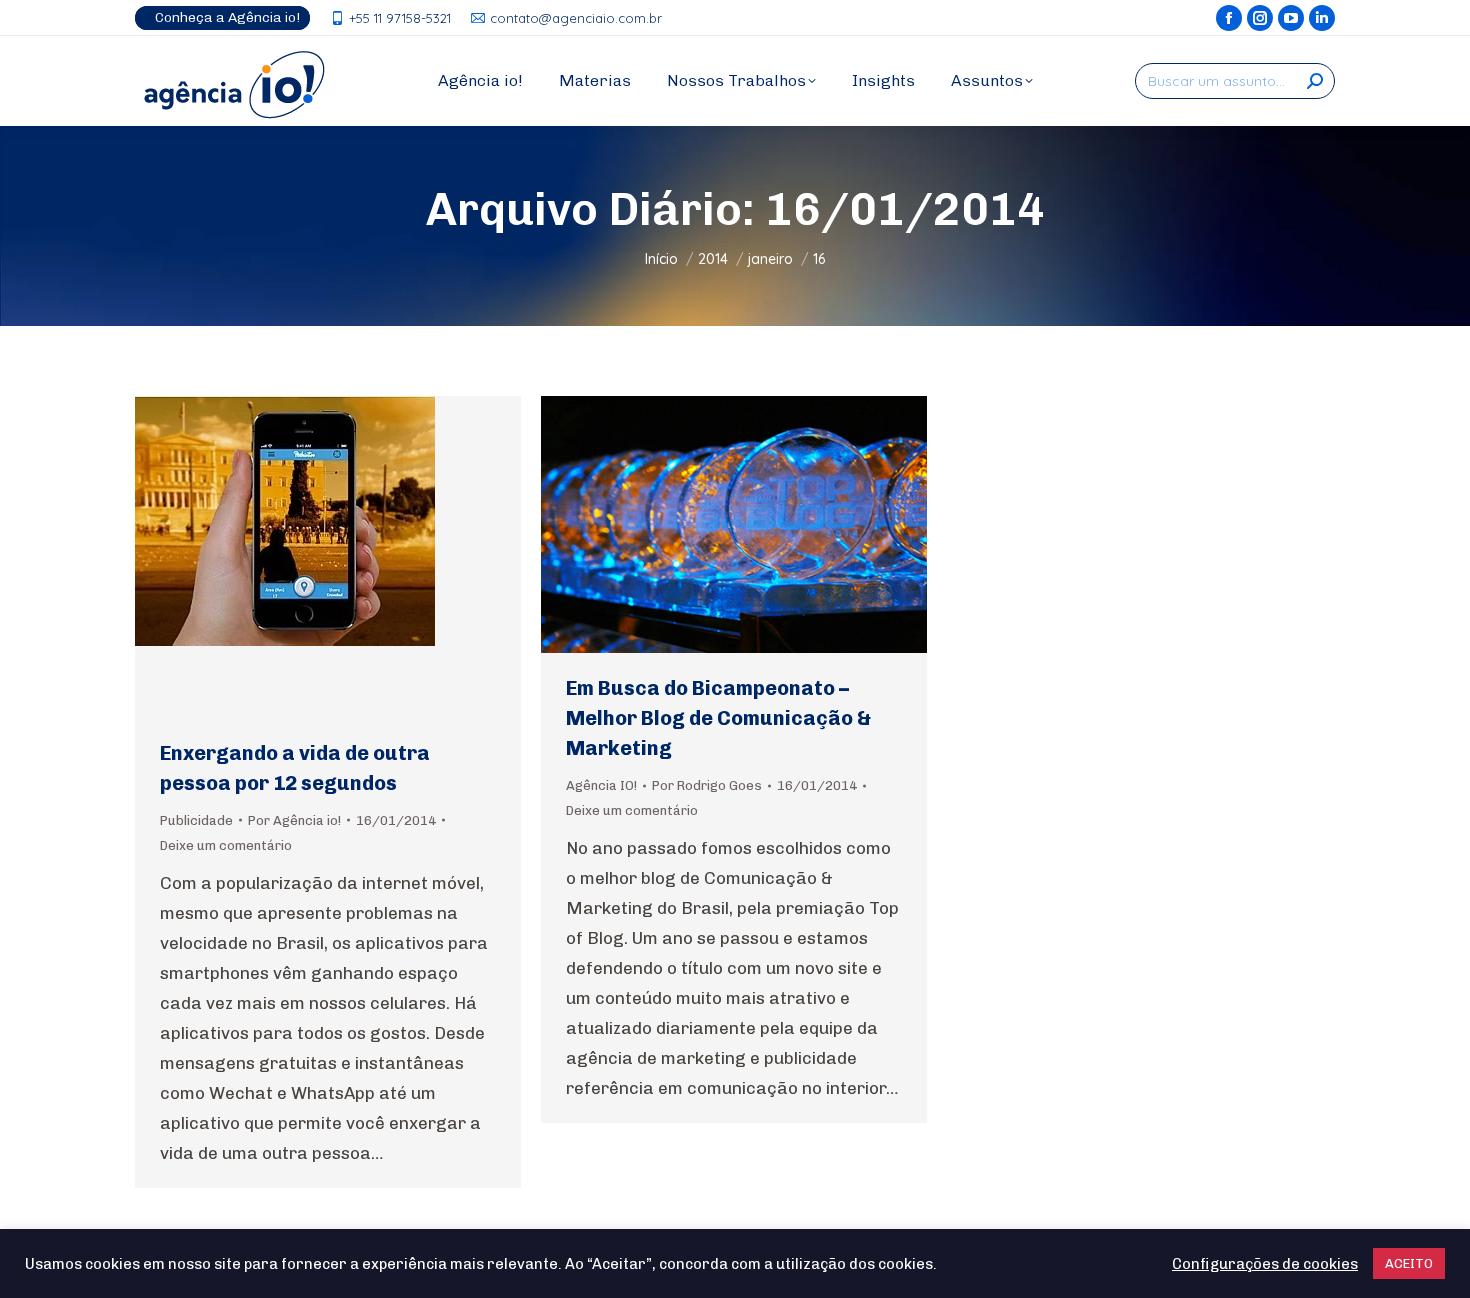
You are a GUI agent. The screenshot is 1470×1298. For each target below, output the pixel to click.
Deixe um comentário (226, 845)
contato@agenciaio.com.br (576, 18)
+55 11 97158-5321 (400, 18)
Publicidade (196, 820)
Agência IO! (601, 785)
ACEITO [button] (1409, 1263)
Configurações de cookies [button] (1265, 1264)
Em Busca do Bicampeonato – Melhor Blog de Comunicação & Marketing (718, 718)
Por (294, 820)
